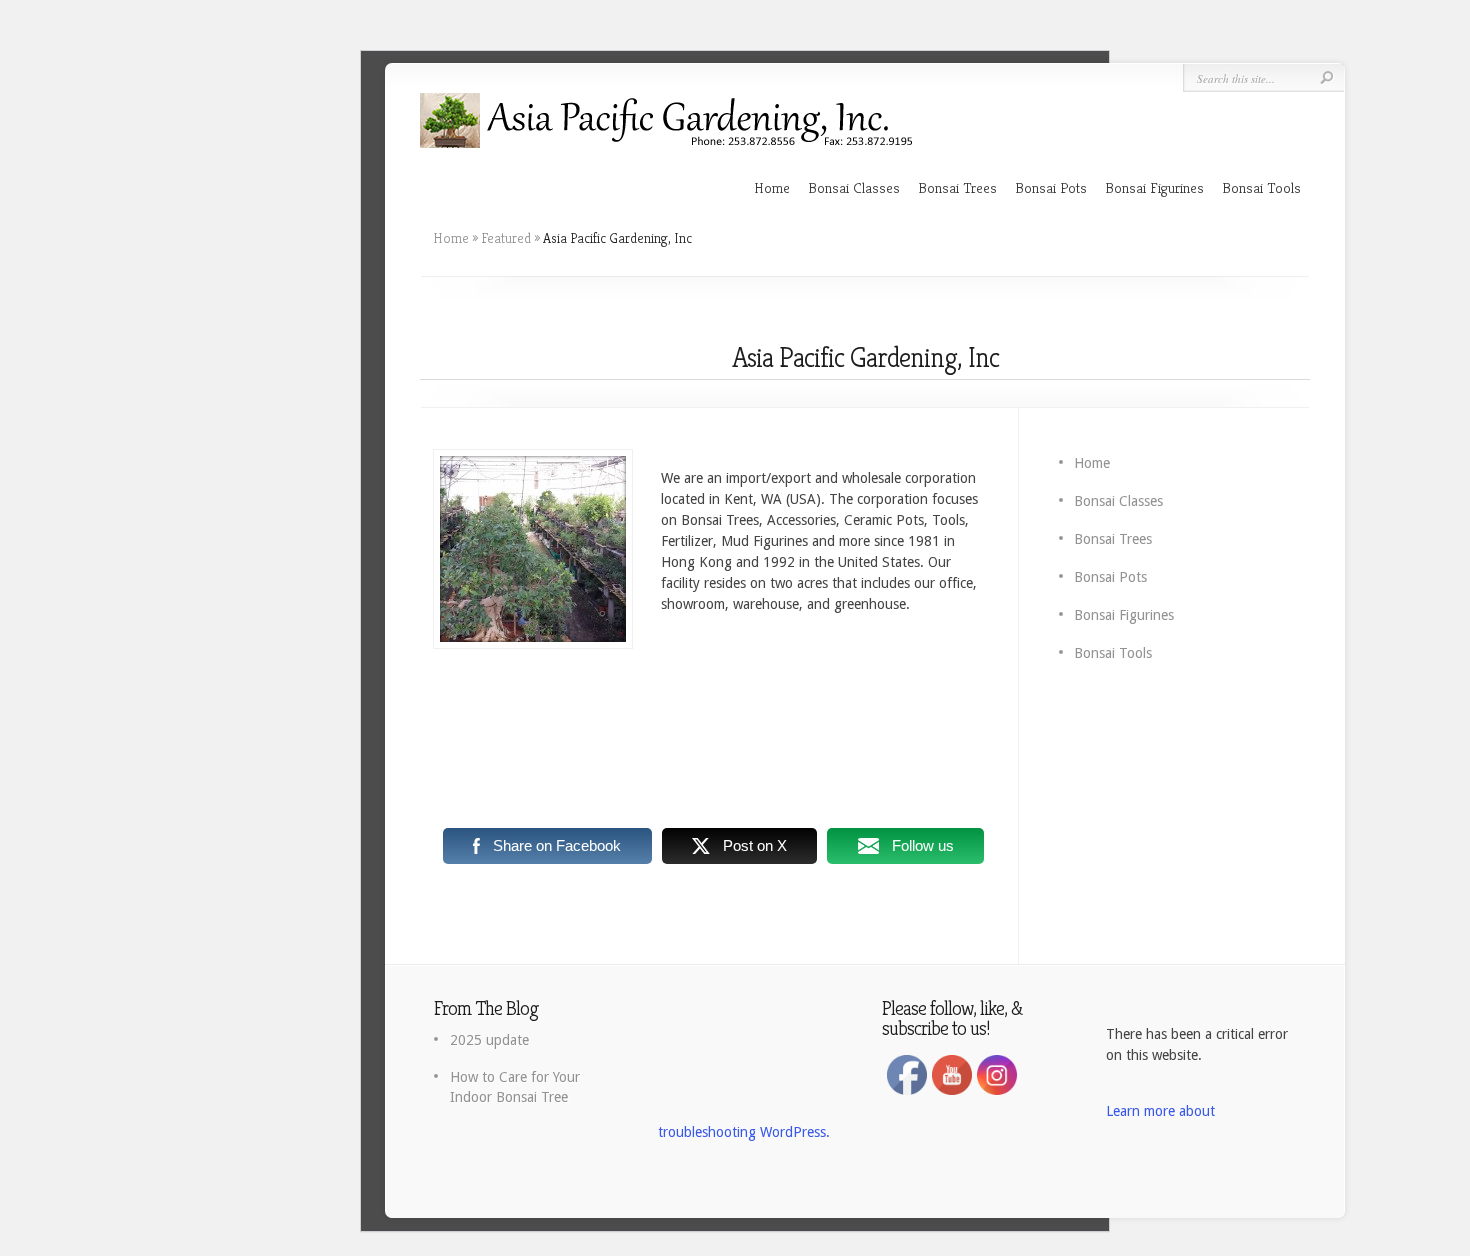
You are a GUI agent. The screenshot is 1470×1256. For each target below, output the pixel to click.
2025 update (489, 1040)
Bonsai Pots (1051, 187)
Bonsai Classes (854, 187)
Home (772, 187)
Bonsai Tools (1261, 187)
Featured (506, 238)
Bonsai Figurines (1154, 187)
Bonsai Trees (957, 187)
